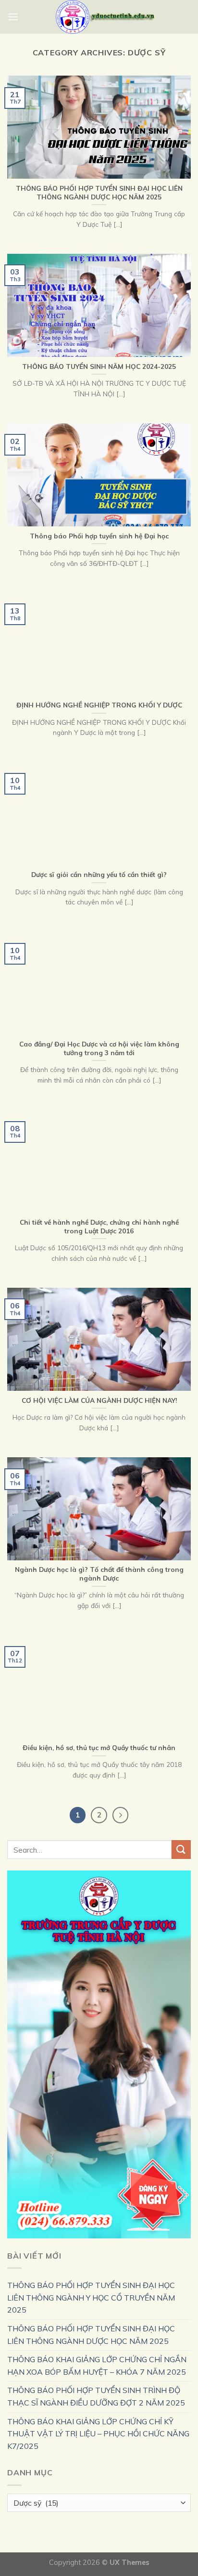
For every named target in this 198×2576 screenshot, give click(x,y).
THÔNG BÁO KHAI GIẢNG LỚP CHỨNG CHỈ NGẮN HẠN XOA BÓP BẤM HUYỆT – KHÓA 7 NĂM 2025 (97, 2366)
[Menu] (13, 17)
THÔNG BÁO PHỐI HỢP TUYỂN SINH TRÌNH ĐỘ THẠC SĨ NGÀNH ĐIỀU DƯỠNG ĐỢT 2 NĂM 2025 (96, 2396)
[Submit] (181, 1850)
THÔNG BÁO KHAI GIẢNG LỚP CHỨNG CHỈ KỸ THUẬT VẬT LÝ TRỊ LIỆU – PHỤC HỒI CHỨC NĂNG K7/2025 (98, 2434)
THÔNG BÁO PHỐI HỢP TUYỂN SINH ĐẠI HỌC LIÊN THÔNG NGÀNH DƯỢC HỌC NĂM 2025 (91, 2335)
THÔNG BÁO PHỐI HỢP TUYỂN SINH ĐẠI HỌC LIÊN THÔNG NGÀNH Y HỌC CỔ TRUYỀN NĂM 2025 (91, 2297)
